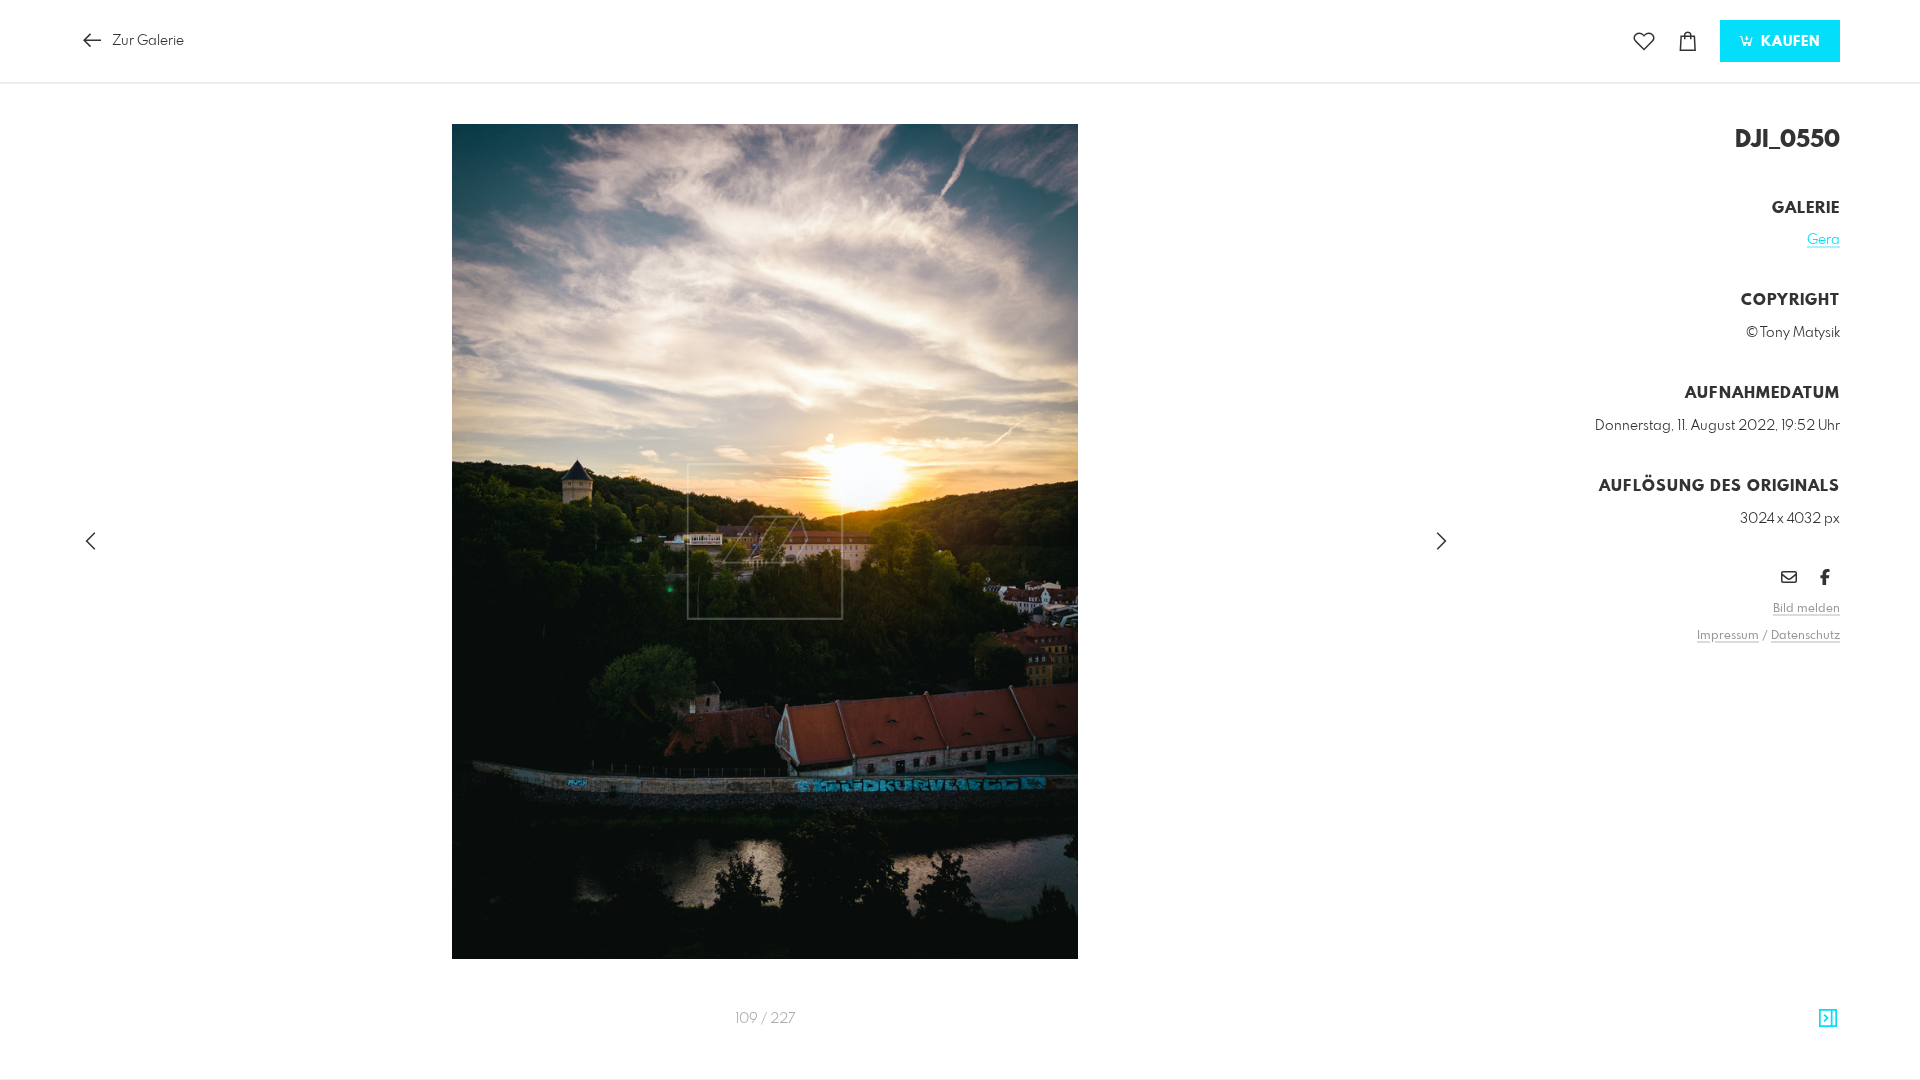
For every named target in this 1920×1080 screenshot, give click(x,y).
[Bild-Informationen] (1828, 1019)
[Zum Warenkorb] (1688, 41)
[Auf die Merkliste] (1644, 41)
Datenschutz (1805, 636)
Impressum (1728, 636)
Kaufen (1788, 42)
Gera (1823, 240)
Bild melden (1806, 609)
